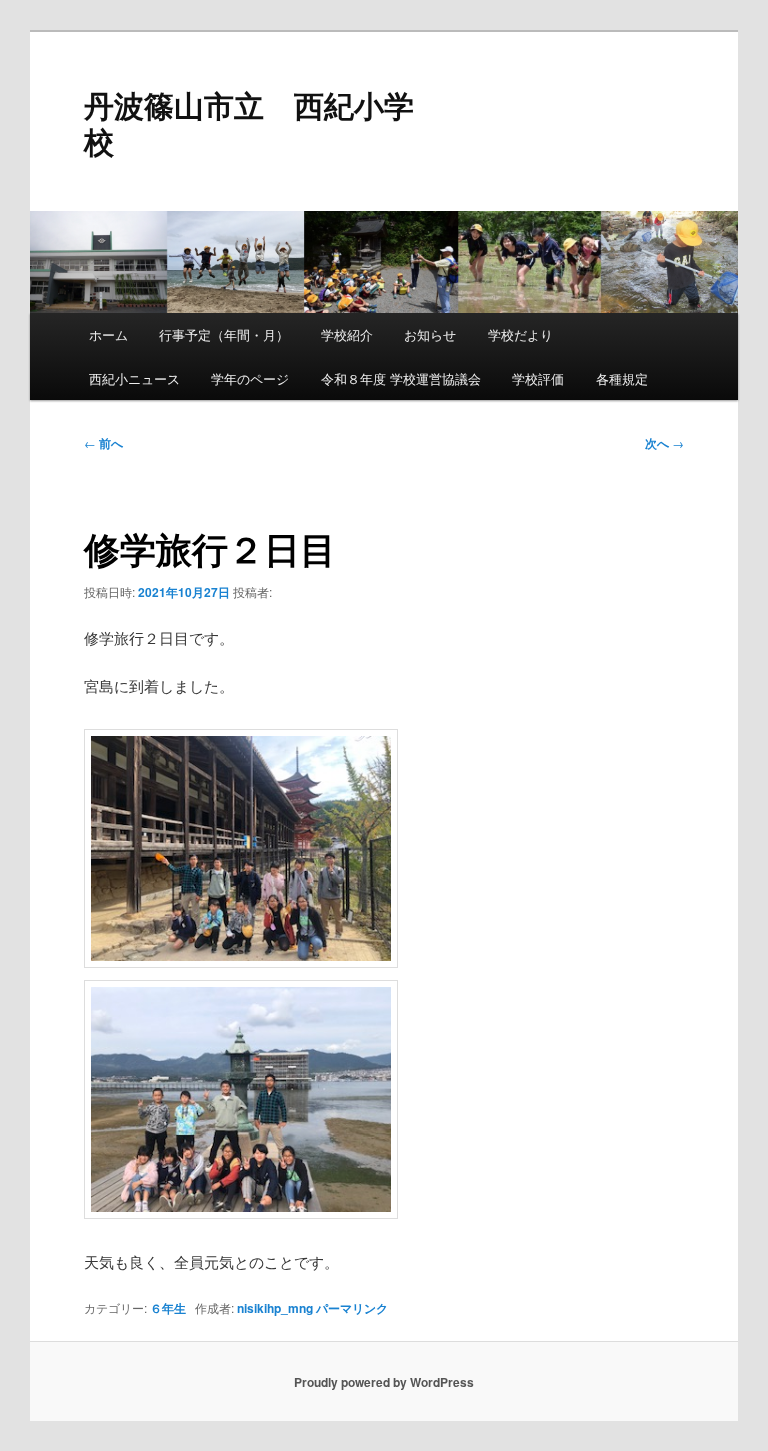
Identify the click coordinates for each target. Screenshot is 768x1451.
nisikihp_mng (275, 1308)
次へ (664, 443)
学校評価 (538, 378)
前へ (103, 443)
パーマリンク (352, 1308)
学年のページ (250, 378)
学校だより (520, 334)
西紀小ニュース (134, 378)
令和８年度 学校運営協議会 (401, 378)
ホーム (108, 334)
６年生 (168, 1308)
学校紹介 (347, 334)
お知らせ (430, 334)
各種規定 (622, 378)
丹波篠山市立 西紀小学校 (249, 122)
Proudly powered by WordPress (384, 1382)
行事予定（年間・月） (224, 334)
